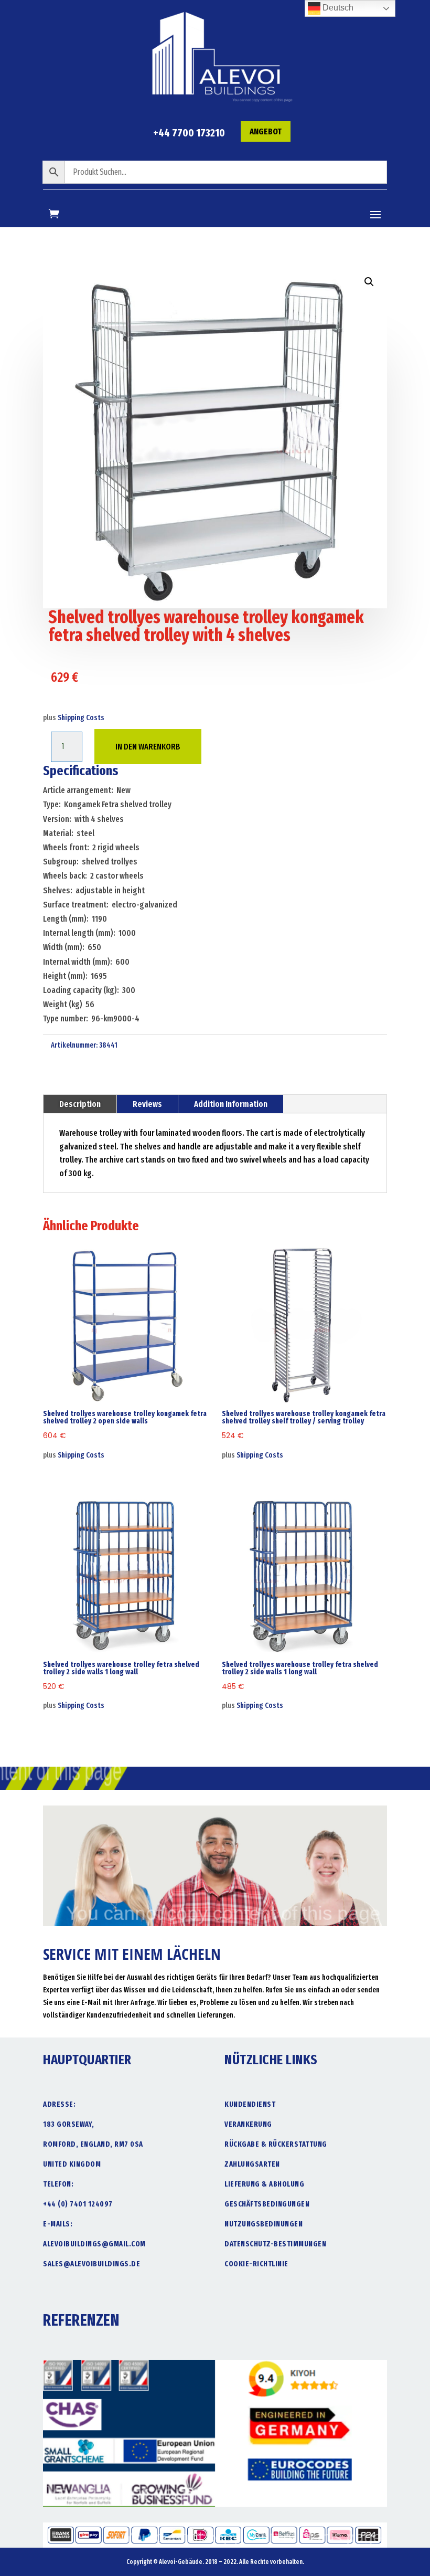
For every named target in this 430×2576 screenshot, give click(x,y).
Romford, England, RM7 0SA (93, 2144)
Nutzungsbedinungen (264, 2224)
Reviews (147, 1104)
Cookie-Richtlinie (256, 2264)
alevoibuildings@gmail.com (94, 2244)
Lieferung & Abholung (264, 2184)
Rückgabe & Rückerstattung (276, 2144)
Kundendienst (250, 2104)
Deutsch (337, 8)
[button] (369, 282)
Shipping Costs (81, 718)
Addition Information (231, 1104)
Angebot (266, 131)
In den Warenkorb (148, 747)
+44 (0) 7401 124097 (78, 2204)
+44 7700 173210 (189, 133)
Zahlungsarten (252, 2164)
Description (80, 1104)
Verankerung (248, 2124)
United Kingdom (72, 2164)
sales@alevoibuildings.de (92, 2264)
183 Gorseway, (69, 2124)
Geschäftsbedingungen (267, 2204)
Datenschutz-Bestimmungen (275, 2244)
